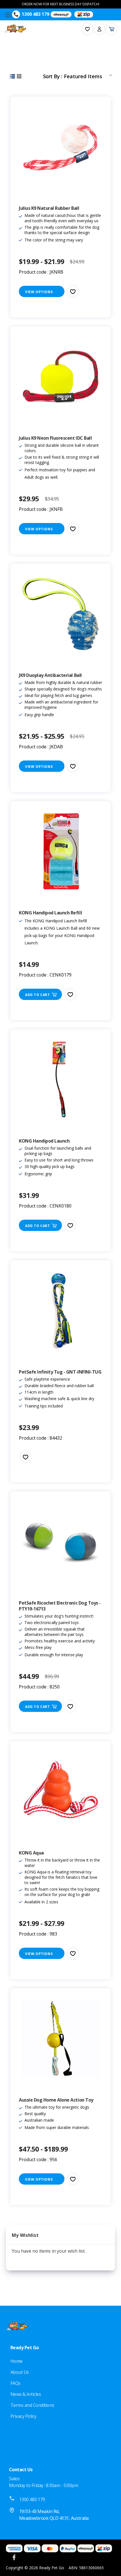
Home (16, 2361)
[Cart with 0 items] (111, 29)
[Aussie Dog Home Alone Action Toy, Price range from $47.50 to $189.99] (60, 2039)
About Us (20, 2372)
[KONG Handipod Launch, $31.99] (60, 1080)
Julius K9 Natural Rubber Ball (49, 208)
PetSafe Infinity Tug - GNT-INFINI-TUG (60, 1372)
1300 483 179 (35, 14)
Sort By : (52, 76)
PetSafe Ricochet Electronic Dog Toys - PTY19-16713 (60, 1606)
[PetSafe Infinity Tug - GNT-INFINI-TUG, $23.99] (60, 1311)
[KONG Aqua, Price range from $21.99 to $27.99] (60, 1792)
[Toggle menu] (8, 15)
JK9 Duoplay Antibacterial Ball (50, 675)
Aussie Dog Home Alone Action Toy (56, 2100)
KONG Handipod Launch (44, 1141)
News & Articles (26, 2394)
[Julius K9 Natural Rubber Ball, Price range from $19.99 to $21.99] (60, 147)
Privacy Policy (23, 2416)
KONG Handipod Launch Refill (50, 913)
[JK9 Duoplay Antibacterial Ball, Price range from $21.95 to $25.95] (60, 614)
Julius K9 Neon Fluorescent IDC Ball (55, 438)
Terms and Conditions (32, 2405)
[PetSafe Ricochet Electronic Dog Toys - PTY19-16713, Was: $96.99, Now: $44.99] (60, 1542)
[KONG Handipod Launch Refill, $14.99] (60, 851)
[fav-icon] (88, 29)
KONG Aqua (31, 1853)
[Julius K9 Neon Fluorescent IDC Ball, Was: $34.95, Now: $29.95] (60, 377)
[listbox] (89, 75)
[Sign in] (99, 29)
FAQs (15, 2383)
